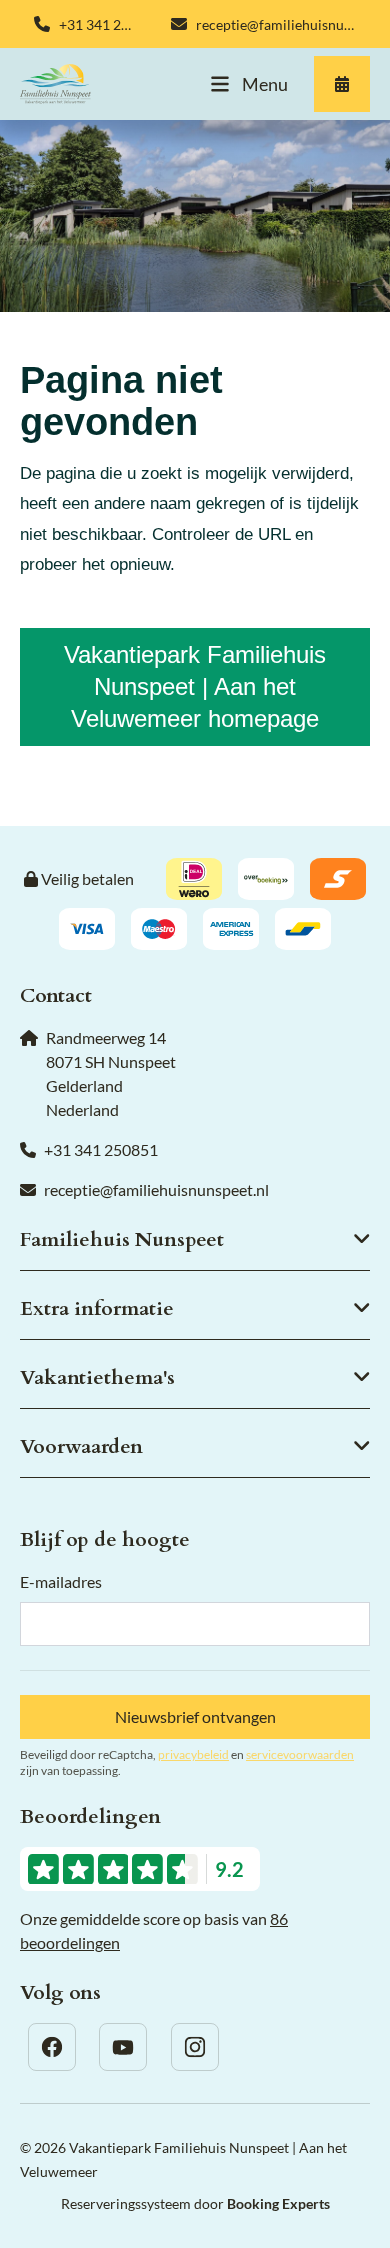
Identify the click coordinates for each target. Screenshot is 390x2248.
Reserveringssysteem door (195, 2203)
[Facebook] (52, 2047)
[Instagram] (195, 2047)
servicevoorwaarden (300, 1754)
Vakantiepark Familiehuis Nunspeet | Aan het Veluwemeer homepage (195, 686)
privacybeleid (193, 1754)
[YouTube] (123, 2047)
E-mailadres (61, 1581)
